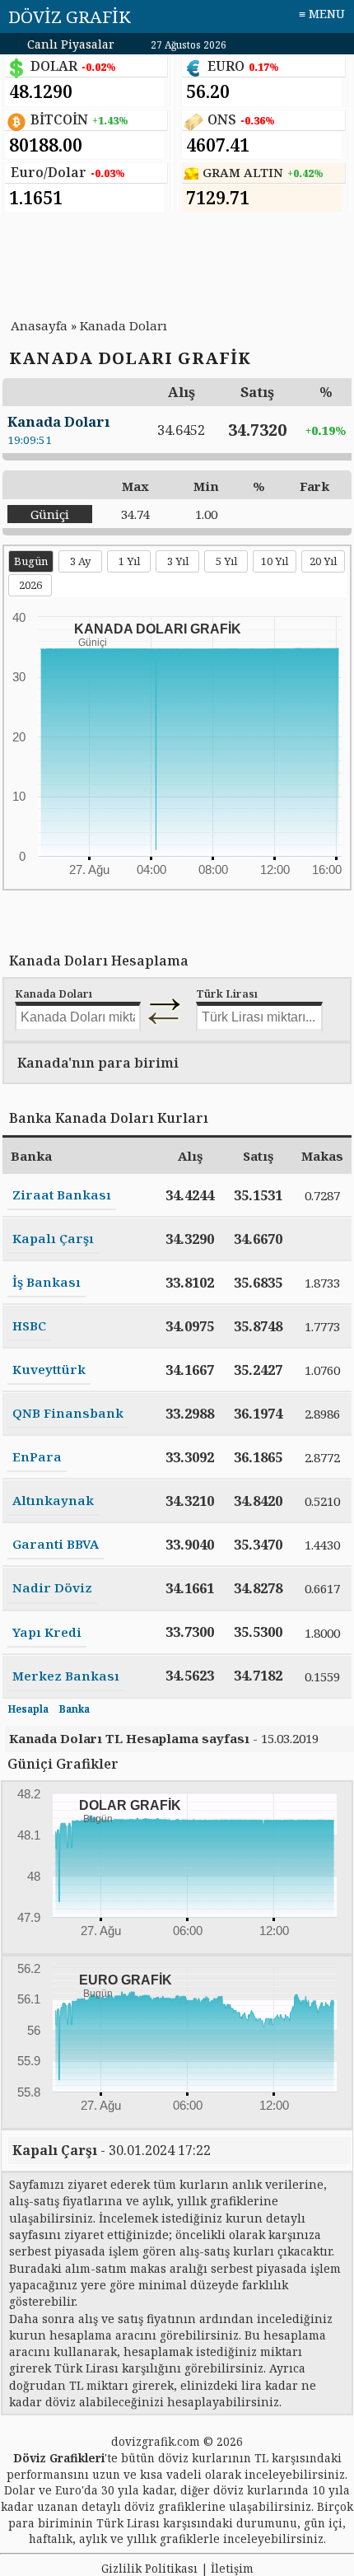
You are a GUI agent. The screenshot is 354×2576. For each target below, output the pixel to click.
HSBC (29, 1325)
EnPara (37, 1456)
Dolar (20, 2490)
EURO (226, 66)
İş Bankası (47, 1282)
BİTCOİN (59, 119)
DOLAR (54, 66)
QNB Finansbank (68, 1413)
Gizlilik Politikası (149, 2568)
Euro (68, 2490)
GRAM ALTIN (243, 173)
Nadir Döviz (52, 1587)
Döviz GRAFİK (70, 16)
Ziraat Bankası (62, 1194)
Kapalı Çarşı (53, 1238)
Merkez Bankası (66, 1676)
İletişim (232, 2568)
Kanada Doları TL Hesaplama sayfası (129, 1738)
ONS (222, 119)
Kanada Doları (123, 325)
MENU (327, 14)
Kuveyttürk (49, 1369)
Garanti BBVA (56, 1544)
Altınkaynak (53, 1500)
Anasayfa (39, 325)
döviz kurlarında (261, 2490)
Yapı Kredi (47, 1632)
